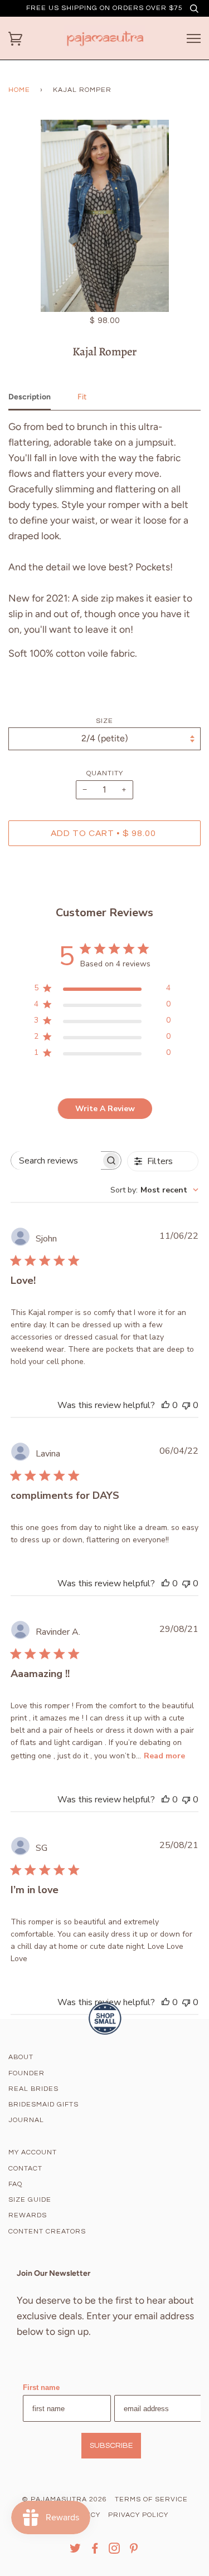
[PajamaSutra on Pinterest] (134, 2551)
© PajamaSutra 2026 (64, 2499)
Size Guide (30, 2200)
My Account (33, 2152)
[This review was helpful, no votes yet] (166, 1405)
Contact (25, 2169)
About (21, 2057)
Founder (26, 2073)
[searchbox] (56, 1160)
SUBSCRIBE (111, 2446)
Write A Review (105, 1109)
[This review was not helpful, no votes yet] (186, 1405)
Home (19, 90)
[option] (104, 216)
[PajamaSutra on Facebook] (95, 2551)
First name (41, 2387)
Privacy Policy (138, 2515)
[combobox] (154, 1190)
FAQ (15, 2184)
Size (104, 721)
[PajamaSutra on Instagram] (115, 2551)
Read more (164, 1756)
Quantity (105, 773)
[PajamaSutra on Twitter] (76, 2551)
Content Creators (47, 2232)
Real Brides (33, 2089)
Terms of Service (151, 2499)
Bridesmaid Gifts (43, 2105)
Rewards (28, 2215)
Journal (26, 2120)
